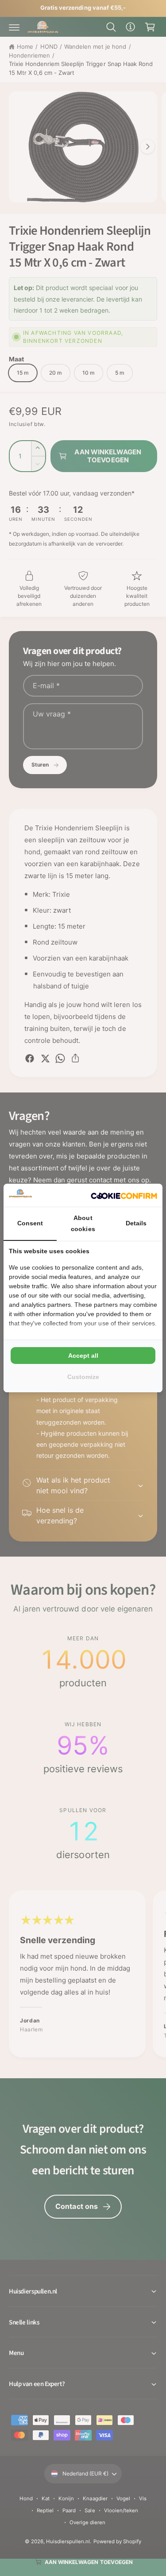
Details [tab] (136, 1223)
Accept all (83, 1356)
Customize (83, 1377)
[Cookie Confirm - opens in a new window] (124, 1195)
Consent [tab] (30, 1223)
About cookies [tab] (83, 1223)
